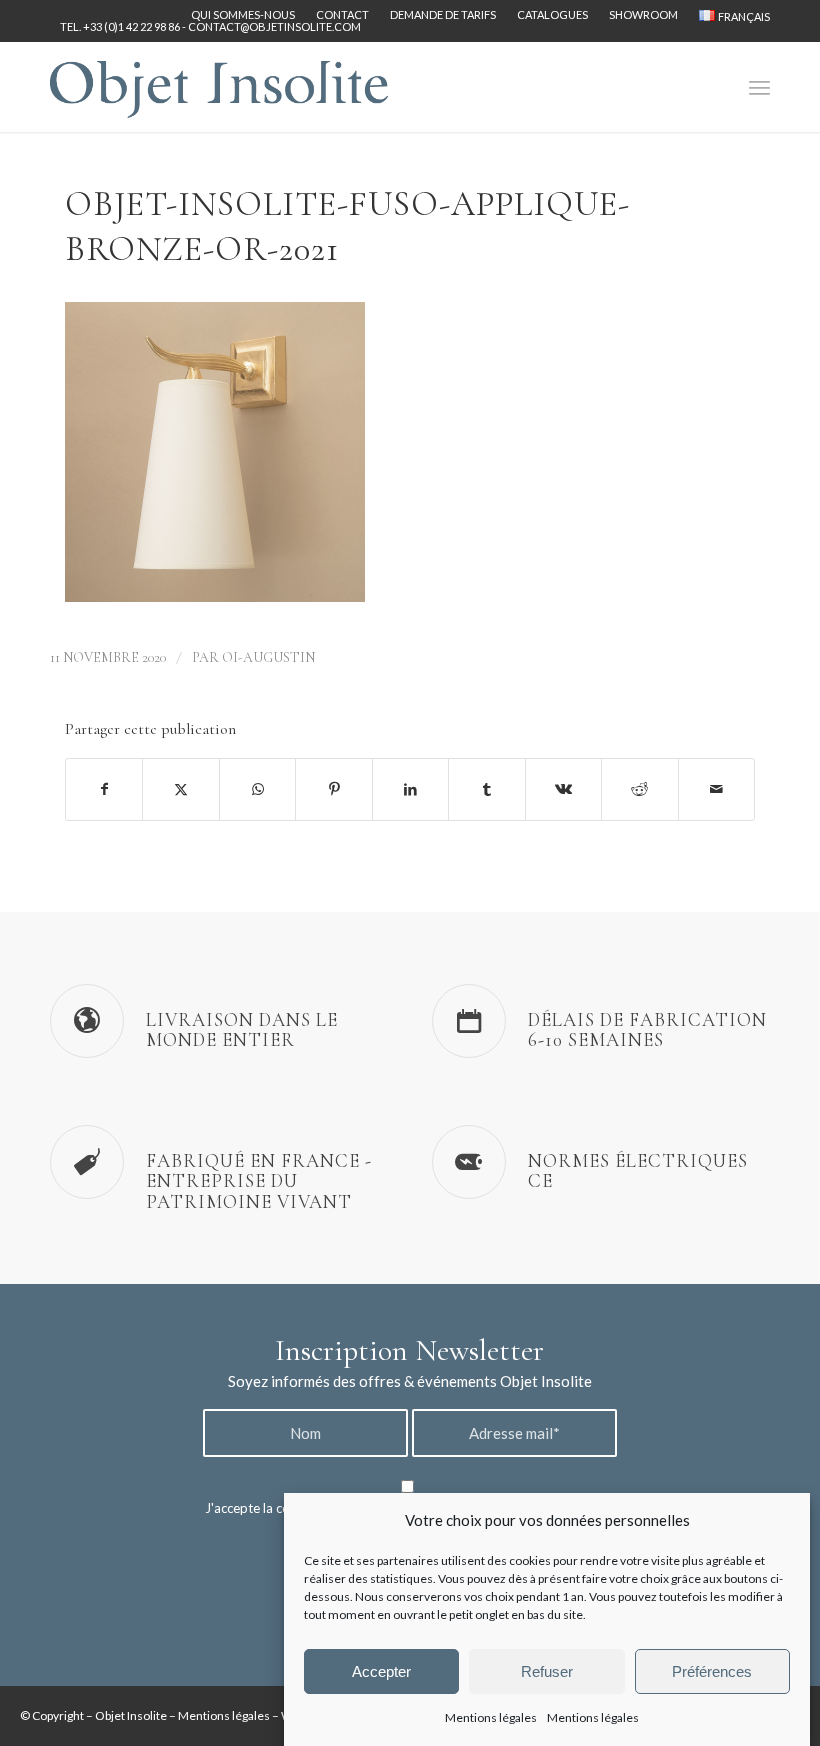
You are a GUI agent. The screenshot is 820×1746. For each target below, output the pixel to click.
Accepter (381, 1671)
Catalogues (552, 14)
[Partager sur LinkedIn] (410, 789)
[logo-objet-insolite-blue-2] (219, 87)
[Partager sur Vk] (563, 789)
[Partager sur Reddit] (639, 789)
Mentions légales (491, 1717)
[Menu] (759, 87)
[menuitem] (243, 15)
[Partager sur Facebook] (104, 789)
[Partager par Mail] (717, 789)
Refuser (547, 1671)
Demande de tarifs (443, 14)
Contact (342, 14)
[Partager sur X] (180, 789)
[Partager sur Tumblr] (486, 789)
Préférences (712, 1671)
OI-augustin (268, 657)
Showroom (643, 14)
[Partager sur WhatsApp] (257, 789)
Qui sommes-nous (243, 14)
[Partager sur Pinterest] (333, 789)
